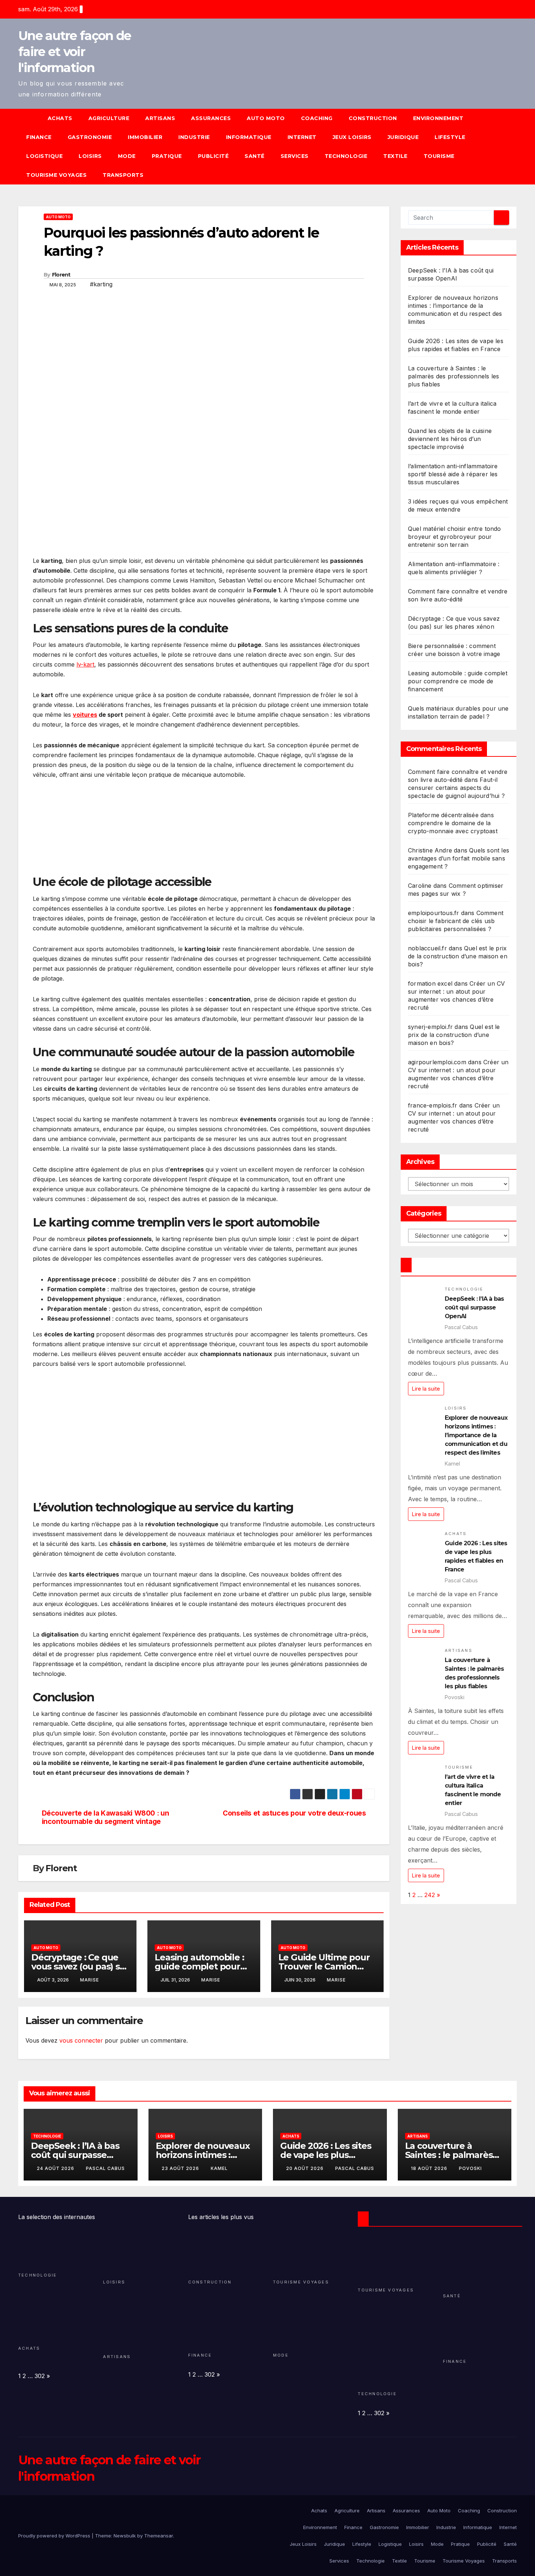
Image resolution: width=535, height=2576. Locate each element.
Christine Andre (430, 850)
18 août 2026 (430, 2168)
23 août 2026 (181, 2168)
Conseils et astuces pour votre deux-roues (294, 1813)
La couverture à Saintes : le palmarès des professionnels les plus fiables (453, 376)
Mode (127, 156)
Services (295, 156)
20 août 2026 (306, 2168)
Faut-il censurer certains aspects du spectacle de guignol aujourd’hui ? (456, 788)
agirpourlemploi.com (437, 1062)
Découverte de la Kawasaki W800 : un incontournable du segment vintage (106, 1817)
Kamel (219, 2168)
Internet (302, 137)
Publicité (213, 156)
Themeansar (158, 2536)
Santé (255, 156)
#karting (101, 284)
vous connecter (81, 2040)
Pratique (167, 156)
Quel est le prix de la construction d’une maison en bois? (458, 956)
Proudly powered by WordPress (55, 2536)
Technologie (346, 156)
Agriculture (109, 118)
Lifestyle (450, 137)
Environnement (438, 118)
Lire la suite (426, 1388)
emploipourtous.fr (433, 913)
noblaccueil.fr (427, 948)
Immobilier (145, 137)
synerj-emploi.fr (430, 1027)
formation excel (430, 983)
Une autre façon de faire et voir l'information (74, 52)
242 (430, 1895)
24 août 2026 (56, 2168)
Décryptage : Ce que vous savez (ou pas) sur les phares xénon (80, 1966)
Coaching (317, 118)
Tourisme (439, 156)
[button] (515, 147)
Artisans (160, 118)
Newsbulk (125, 2536)
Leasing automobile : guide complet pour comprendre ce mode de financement (458, 681)
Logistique (44, 156)
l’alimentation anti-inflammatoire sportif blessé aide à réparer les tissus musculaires (453, 474)
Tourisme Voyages (56, 175)
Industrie (194, 137)
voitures (85, 715)
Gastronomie (90, 137)
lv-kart (85, 664)
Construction (373, 118)
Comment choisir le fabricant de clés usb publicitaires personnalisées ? (456, 921)
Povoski (470, 2168)
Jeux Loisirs (352, 137)
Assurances (211, 118)
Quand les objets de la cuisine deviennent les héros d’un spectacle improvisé (450, 439)
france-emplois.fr (433, 1105)
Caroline (420, 886)
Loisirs (90, 156)
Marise (90, 1980)
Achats (60, 118)
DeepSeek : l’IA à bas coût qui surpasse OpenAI (474, 1307)
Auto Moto (266, 118)
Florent (61, 275)
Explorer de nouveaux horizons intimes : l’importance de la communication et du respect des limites (476, 1435)
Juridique (403, 137)
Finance (39, 137)
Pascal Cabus (105, 2168)
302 (40, 2376)
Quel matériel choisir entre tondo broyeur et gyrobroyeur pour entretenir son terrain (455, 537)
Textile (395, 156)
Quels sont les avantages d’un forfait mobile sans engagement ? (459, 858)
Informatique (249, 137)
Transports (123, 175)
